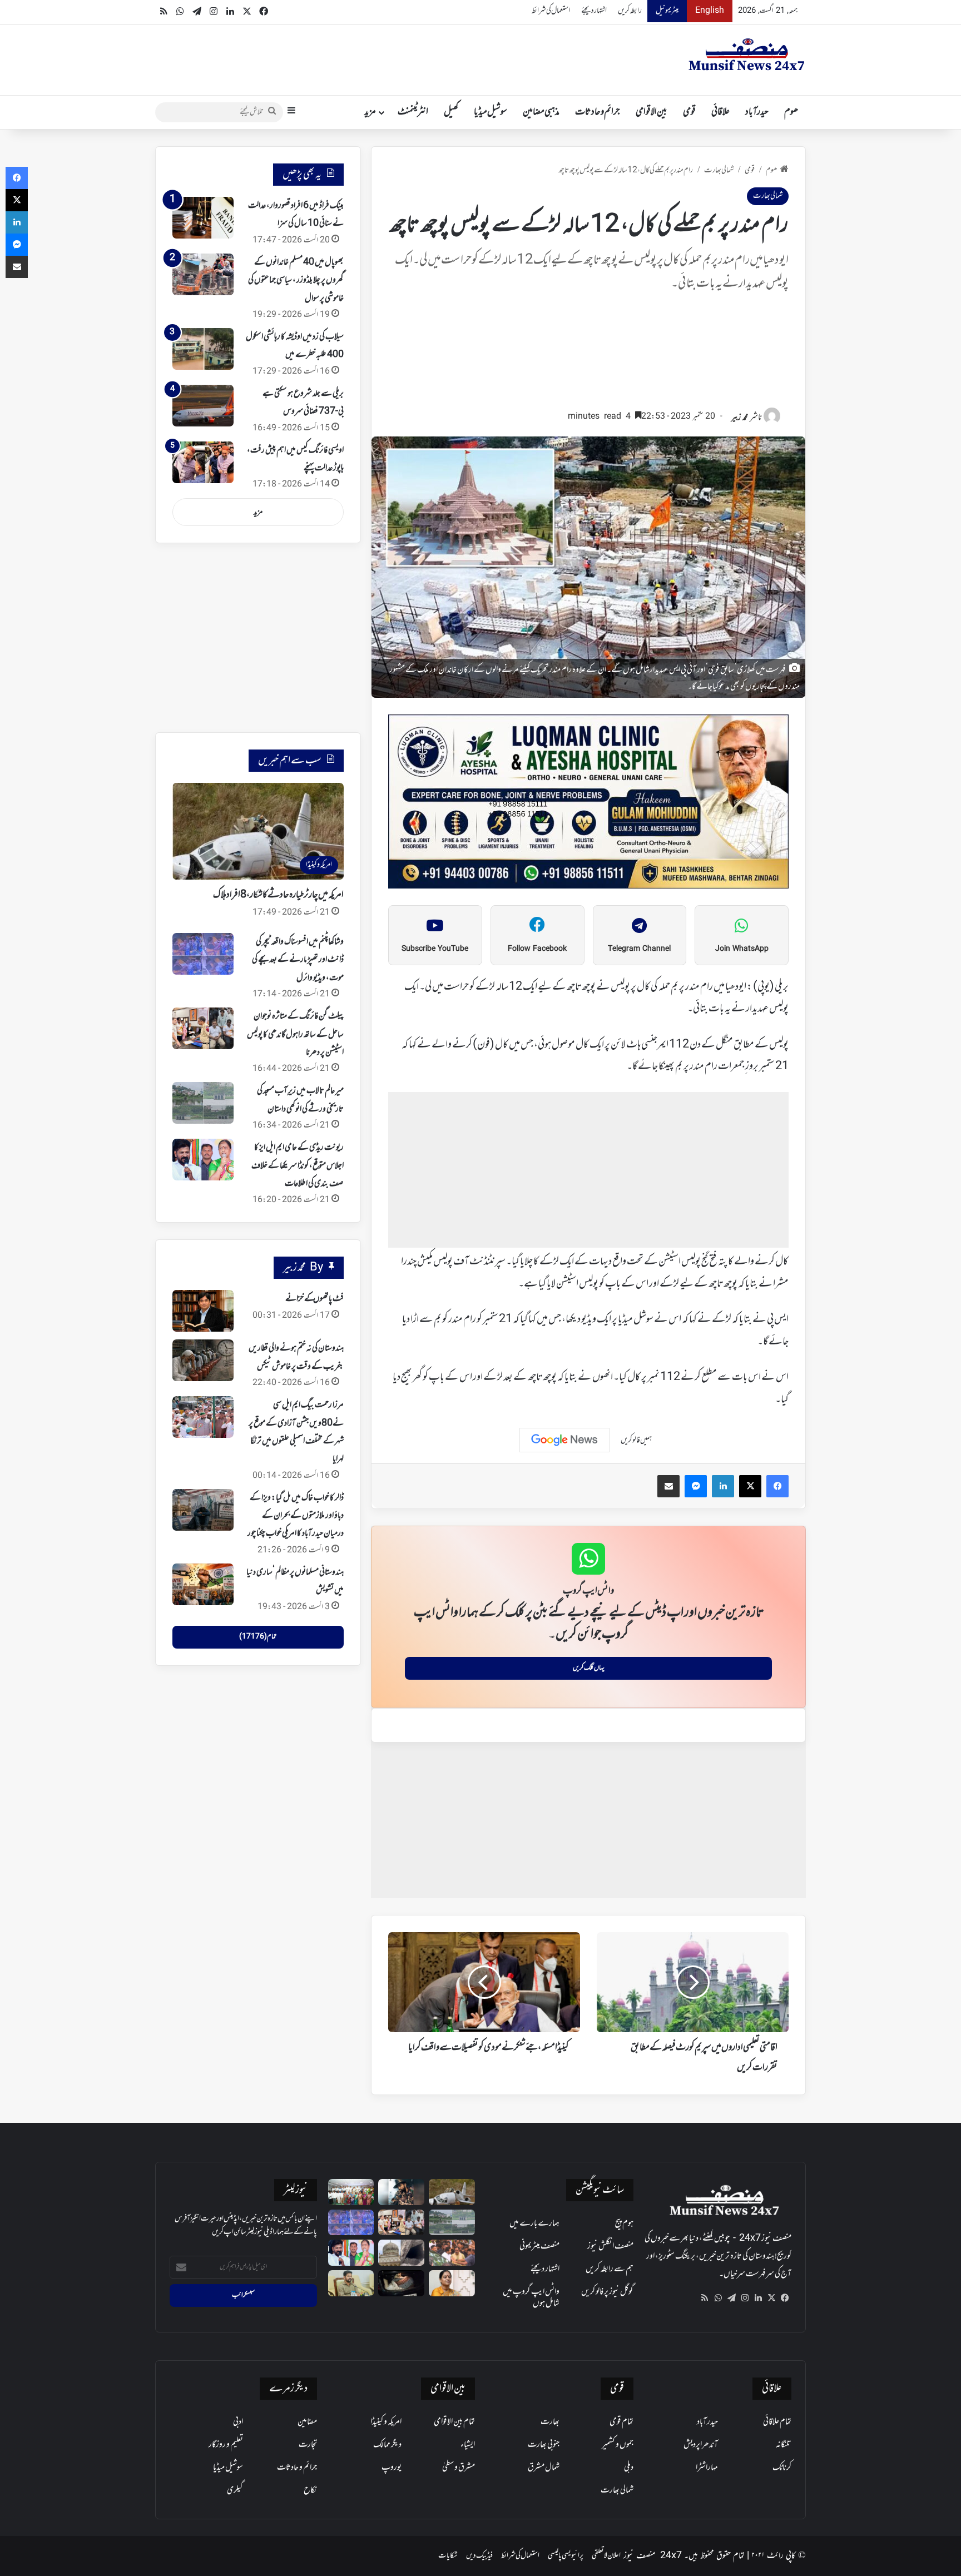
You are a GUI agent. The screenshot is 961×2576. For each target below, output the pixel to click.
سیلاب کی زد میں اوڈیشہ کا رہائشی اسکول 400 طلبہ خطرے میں (295, 346)
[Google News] (564, 1440)
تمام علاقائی (777, 2422)
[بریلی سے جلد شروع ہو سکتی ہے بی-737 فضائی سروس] (203, 406)
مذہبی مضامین (541, 112)
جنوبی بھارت (544, 2445)
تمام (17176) (258, 1637)
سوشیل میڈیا (491, 112)
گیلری (235, 2490)
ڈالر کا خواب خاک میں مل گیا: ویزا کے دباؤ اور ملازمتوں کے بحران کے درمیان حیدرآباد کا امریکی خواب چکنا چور (296, 1516)
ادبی (238, 2422)
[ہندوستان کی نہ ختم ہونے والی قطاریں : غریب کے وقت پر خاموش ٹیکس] (203, 1360)
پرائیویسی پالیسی (566, 2556)
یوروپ (392, 2468)
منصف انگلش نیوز (610, 2246)
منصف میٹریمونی (539, 2246)
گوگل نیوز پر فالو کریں (607, 2292)
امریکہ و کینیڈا (386, 2422)
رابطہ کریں (630, 11)
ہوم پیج (624, 2223)
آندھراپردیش (701, 2445)
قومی (689, 112)
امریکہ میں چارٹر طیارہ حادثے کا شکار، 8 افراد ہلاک (278, 895)
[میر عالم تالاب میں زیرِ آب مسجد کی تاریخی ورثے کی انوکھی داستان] (203, 1103)
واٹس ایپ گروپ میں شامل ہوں (531, 2298)
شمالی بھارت (719, 170)
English (710, 11)
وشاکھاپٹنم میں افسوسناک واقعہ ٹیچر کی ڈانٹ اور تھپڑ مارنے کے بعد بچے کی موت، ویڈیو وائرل (298, 960)
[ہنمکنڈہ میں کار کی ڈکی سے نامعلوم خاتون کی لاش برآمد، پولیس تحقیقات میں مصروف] (401, 2283)
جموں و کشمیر (618, 2445)
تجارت (308, 2445)
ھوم (791, 112)
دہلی (629, 2468)
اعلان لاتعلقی (606, 2556)
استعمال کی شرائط (551, 11)
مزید (370, 112)
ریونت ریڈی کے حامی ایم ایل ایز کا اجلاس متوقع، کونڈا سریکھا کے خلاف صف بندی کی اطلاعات (298, 1166)
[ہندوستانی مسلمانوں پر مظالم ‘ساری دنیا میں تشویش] (203, 1584)
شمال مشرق (544, 2468)
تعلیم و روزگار (226, 2445)
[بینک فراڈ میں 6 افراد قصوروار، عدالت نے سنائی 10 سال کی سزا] (203, 218)
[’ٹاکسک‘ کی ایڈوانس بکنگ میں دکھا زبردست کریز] (401, 2192)
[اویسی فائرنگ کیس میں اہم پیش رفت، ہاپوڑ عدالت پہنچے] (203, 462)
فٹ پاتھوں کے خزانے (314, 1299)
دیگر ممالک (387, 2445)
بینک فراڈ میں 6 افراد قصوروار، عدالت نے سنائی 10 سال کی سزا (296, 215)
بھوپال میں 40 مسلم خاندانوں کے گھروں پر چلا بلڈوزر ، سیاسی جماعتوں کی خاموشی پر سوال (296, 281)
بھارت (550, 2422)
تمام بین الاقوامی (454, 2422)
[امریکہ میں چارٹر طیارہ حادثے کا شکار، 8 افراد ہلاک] (452, 2192)
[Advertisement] (588, 356)
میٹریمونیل (667, 11)
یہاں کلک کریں (589, 1668)
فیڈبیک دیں (479, 2556)
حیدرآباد (757, 112)
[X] (771, 2298)
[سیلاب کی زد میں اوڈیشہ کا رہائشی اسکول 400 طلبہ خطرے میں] (203, 349)
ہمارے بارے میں (534, 2223)
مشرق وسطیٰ (459, 2468)
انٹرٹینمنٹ (413, 112)
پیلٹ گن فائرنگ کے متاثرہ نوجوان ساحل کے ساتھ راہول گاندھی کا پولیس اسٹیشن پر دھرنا (295, 1034)
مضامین (307, 2422)
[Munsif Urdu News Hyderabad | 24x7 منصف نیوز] (747, 54)
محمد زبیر (740, 418)
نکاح (310, 2490)
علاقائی (720, 112)
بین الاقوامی (652, 112)
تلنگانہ (784, 2445)
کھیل (451, 112)
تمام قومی (621, 2422)
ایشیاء (468, 2445)
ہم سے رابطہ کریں (610, 2269)
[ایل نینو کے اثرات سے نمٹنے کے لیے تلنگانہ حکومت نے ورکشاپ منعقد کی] (351, 2192)
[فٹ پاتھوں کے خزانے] (203, 1311)
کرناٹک (782, 2468)
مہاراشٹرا (707, 2468)
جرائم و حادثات (598, 112)
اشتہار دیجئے (594, 11)
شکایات (448, 2556)
